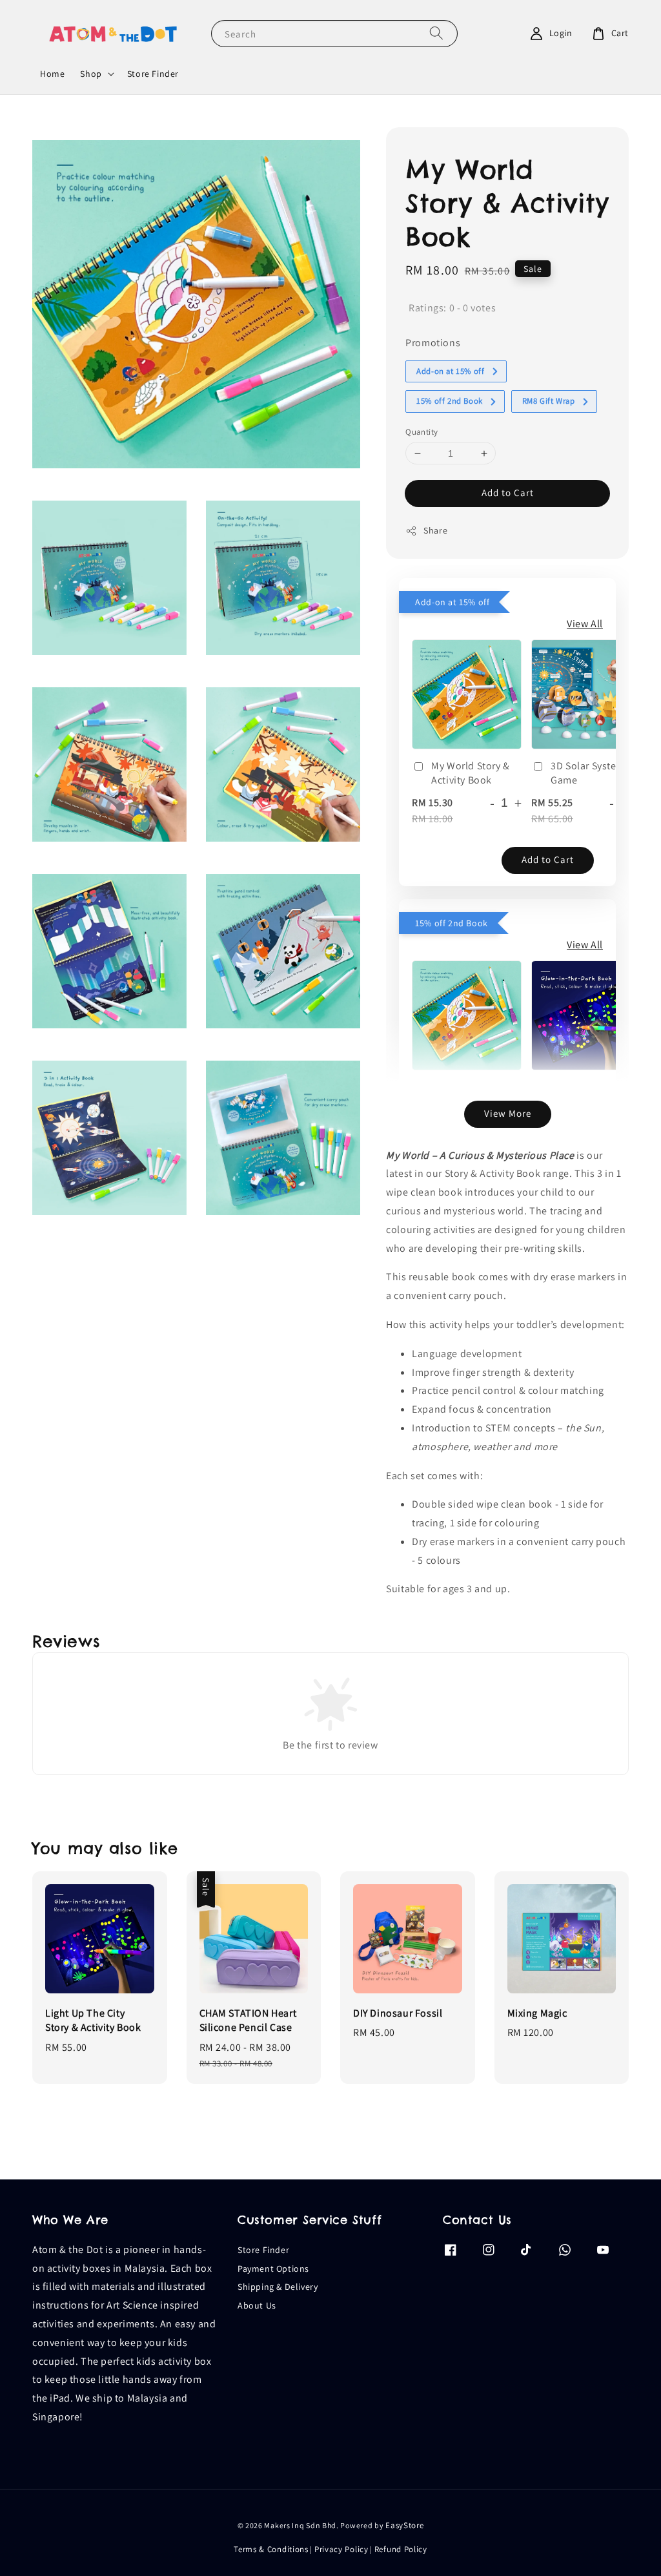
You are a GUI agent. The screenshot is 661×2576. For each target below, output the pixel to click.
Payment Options (273, 2269)
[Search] (436, 33)
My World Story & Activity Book (471, 773)
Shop (91, 74)
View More (508, 1113)
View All (585, 624)
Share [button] (435, 530)
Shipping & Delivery (278, 2287)
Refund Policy (401, 2549)
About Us (257, 2305)
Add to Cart (508, 493)
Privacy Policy (341, 2549)
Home (52, 74)
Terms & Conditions (271, 2549)
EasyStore (404, 2525)
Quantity (422, 432)
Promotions (433, 343)
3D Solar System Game (588, 773)
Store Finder (153, 74)
